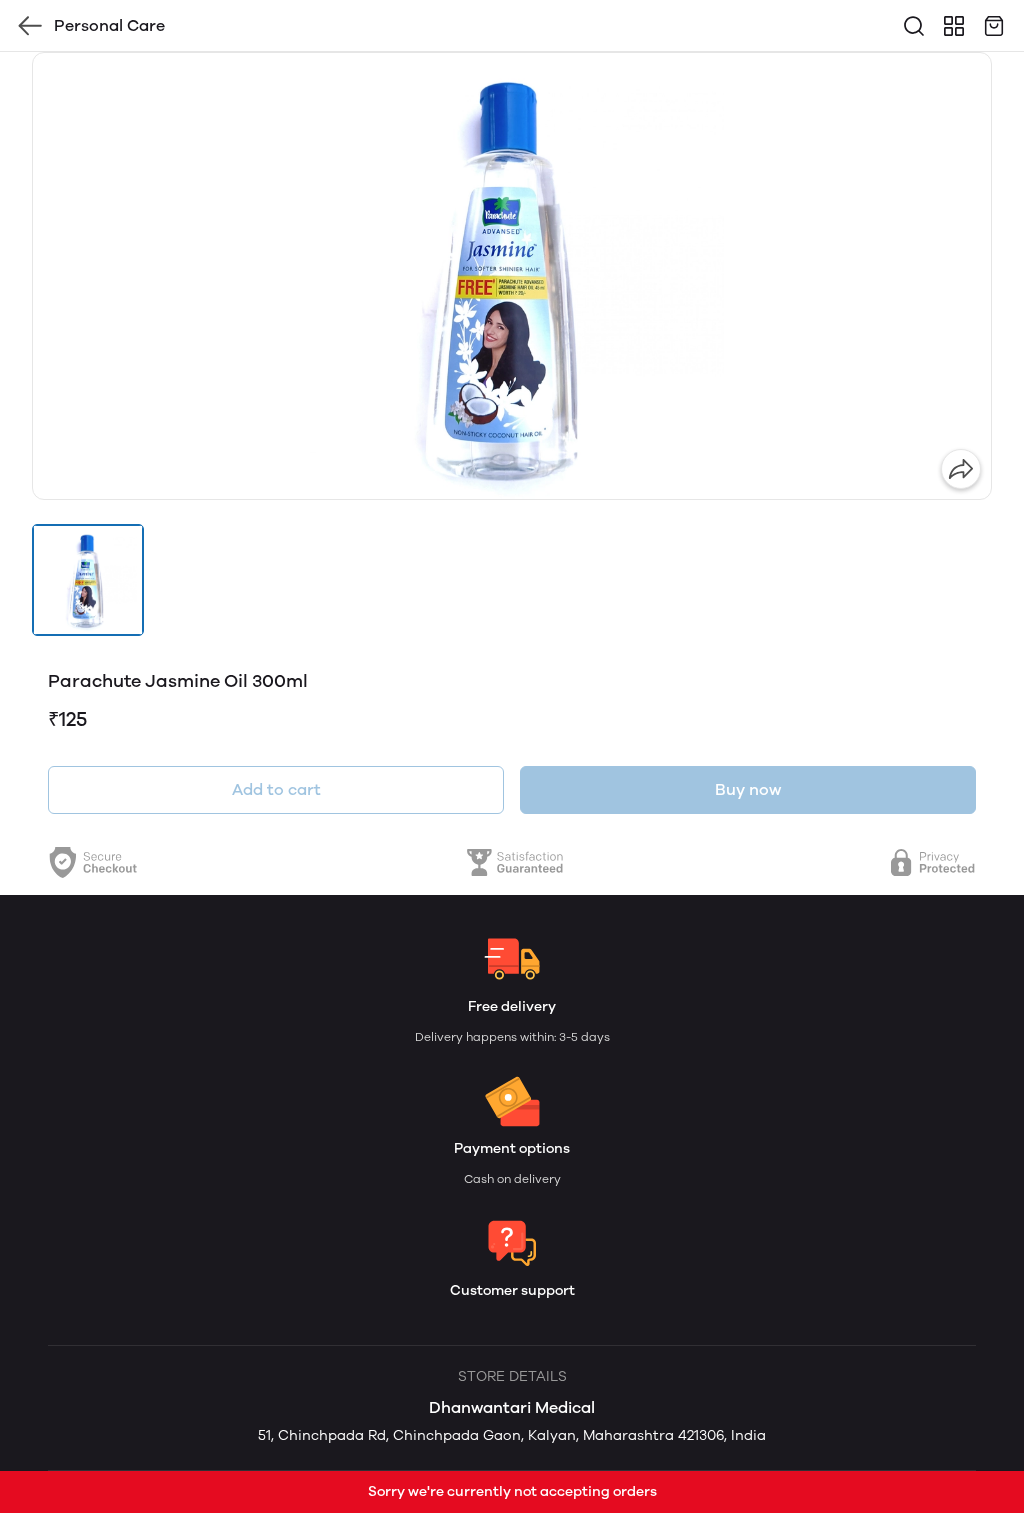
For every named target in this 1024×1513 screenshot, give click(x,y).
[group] (512, 276)
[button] (88, 580)
